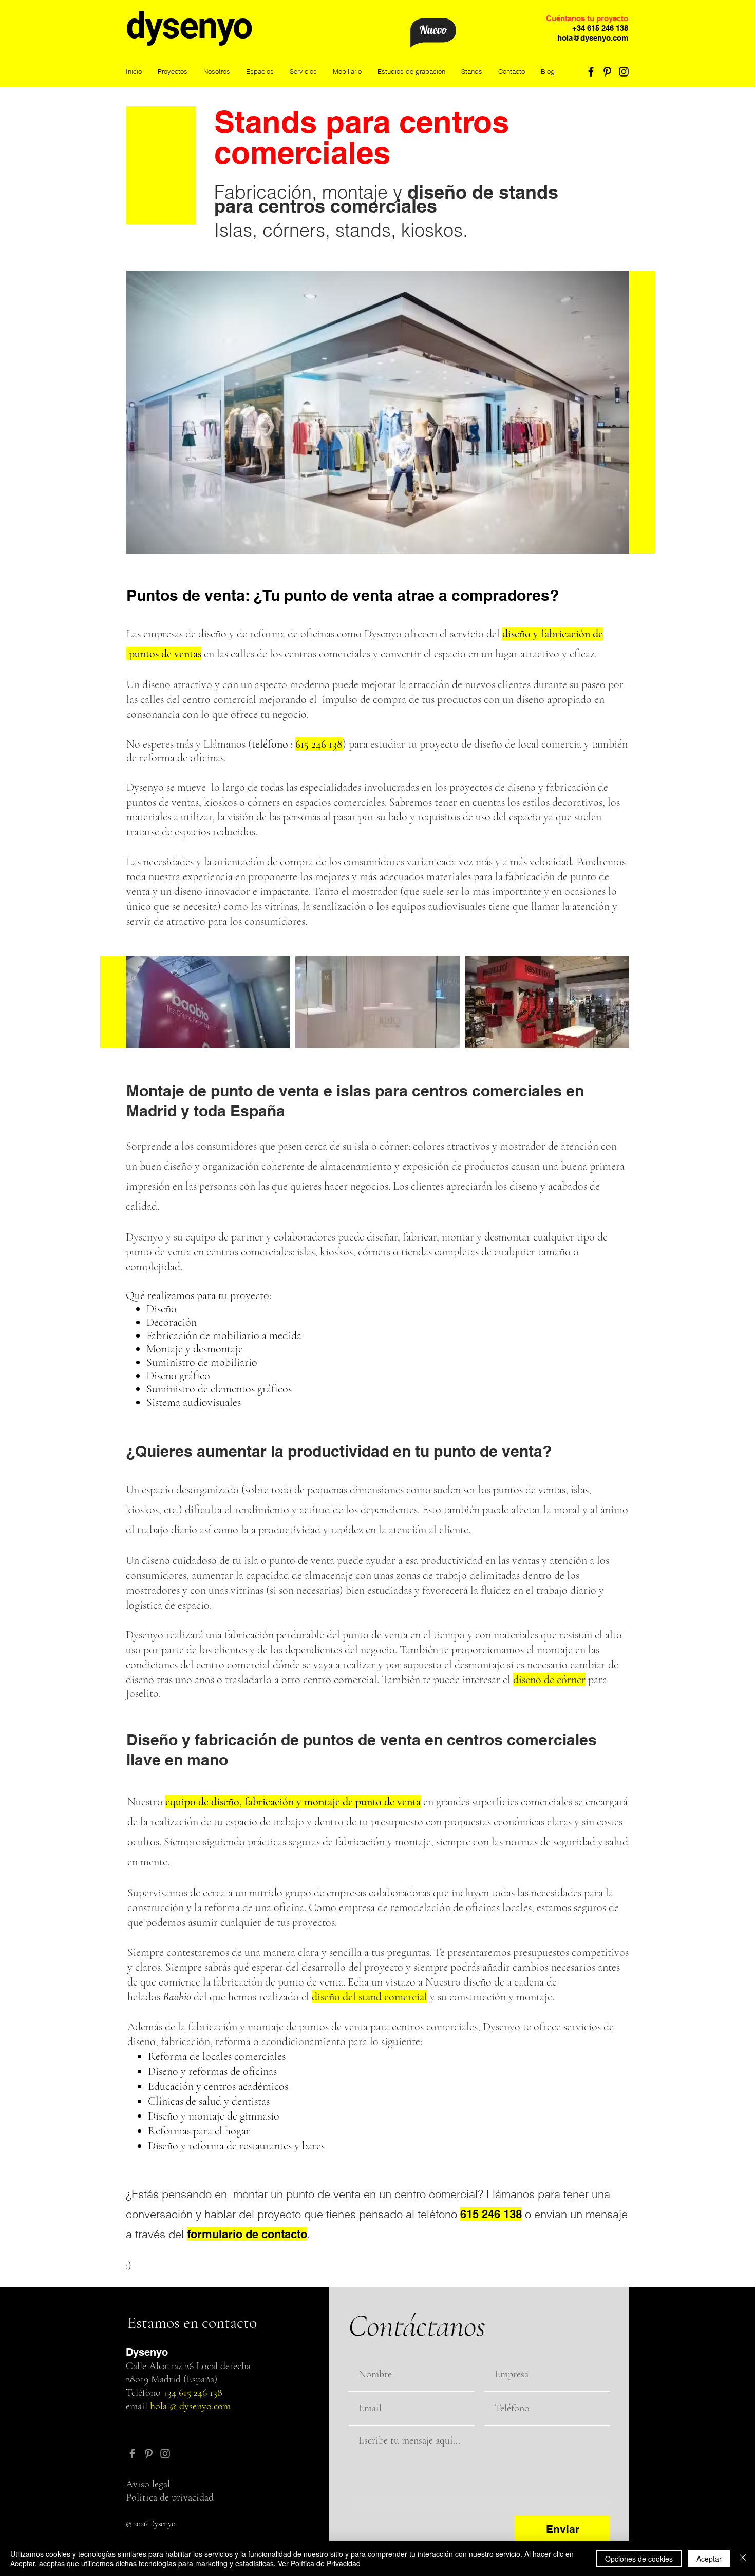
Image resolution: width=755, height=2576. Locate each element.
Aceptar (709, 2559)
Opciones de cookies (639, 2559)
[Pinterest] (607, 72)
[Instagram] (624, 72)
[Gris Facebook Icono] (132, 2454)
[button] (260, 72)
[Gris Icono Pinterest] (149, 2454)
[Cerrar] (743, 2559)
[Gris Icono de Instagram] (165, 2454)
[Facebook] (591, 72)
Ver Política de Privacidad (319, 2563)
